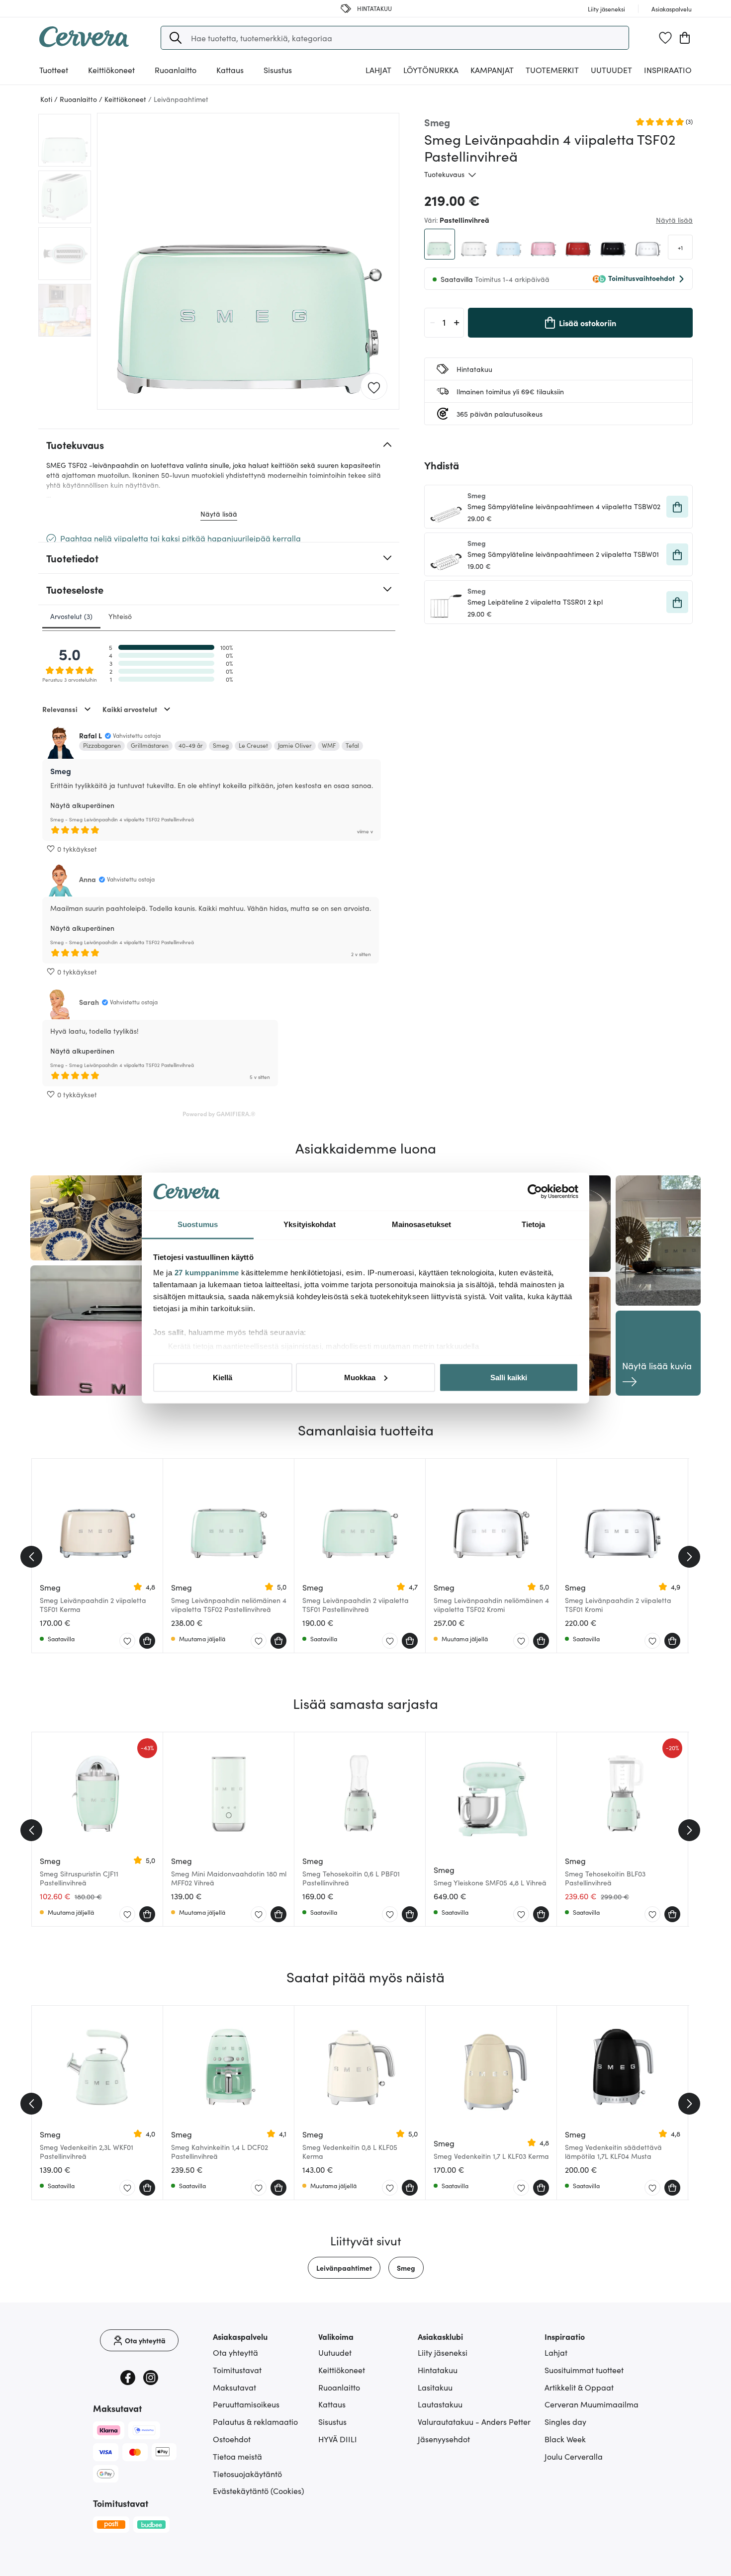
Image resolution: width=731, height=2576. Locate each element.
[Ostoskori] (685, 38)
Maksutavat (234, 2387)
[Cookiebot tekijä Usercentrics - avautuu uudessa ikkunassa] (535, 1192)
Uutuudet (611, 70)
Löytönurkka (431, 70)
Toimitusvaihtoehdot (641, 278)
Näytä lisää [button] (674, 220)
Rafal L (91, 735)
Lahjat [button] (378, 70)
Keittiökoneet (342, 2370)
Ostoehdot (232, 2439)
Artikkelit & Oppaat (579, 2387)
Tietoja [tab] (534, 1224)
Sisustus (332, 2421)
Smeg (406, 2268)
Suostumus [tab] (198, 1224)
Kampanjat (492, 70)
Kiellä (223, 1377)
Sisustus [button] (278, 70)
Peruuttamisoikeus (246, 2404)
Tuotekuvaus (444, 174)
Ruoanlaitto (339, 2387)
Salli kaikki (509, 1377)
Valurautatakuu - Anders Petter (474, 2421)
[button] (176, 38)
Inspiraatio (668, 70)
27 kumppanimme (207, 1273)
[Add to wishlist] (374, 387)
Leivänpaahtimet (344, 2268)
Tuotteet (54, 70)
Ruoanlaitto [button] (176, 70)
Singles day (565, 2421)
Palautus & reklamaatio (255, 2421)
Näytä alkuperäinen (82, 805)
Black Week (565, 2439)
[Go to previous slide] (31, 1557)
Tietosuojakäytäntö (247, 2474)
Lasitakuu (435, 2387)
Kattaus (332, 2404)
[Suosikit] (665, 38)
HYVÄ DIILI (338, 2439)
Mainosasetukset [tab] (422, 1224)
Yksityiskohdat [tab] (309, 1224)
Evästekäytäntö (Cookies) (259, 2490)
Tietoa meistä (237, 2456)
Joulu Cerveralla (574, 2456)
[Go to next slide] (689, 1557)
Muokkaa (360, 1377)
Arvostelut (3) (71, 616)
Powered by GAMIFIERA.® (219, 1113)
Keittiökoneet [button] (111, 70)
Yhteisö (120, 616)
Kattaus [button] (230, 70)
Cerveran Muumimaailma (592, 2404)
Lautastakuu (440, 2404)
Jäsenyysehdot (444, 2439)
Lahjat (556, 2352)
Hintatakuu (438, 2370)
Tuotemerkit (552, 70)
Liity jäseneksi (443, 2352)
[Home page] (84, 44)
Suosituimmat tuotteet (584, 2370)
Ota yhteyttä (235, 2352)
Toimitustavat (237, 2370)
